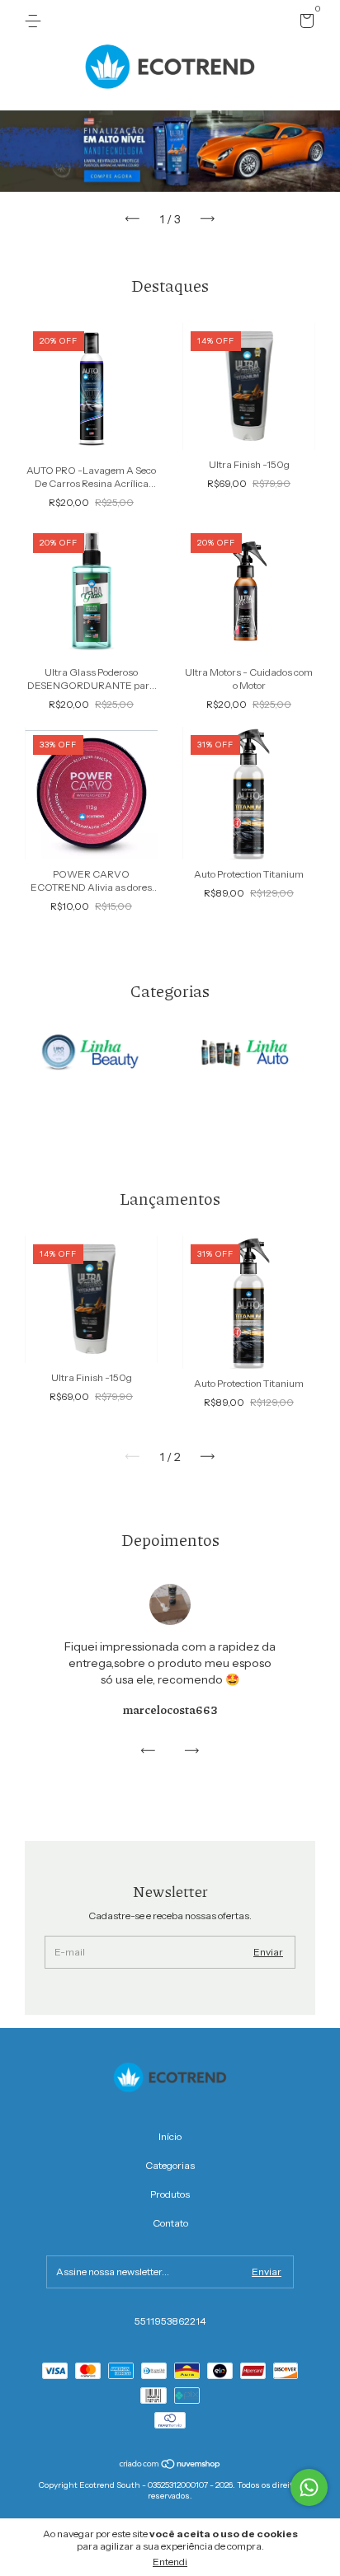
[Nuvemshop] (170, 2466)
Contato (170, 2223)
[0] (304, 23)
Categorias (170, 2165)
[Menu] (36, 21)
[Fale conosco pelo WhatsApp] (309, 2487)
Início (170, 2136)
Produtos (170, 2194)
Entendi (170, 2562)
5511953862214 (170, 2321)
